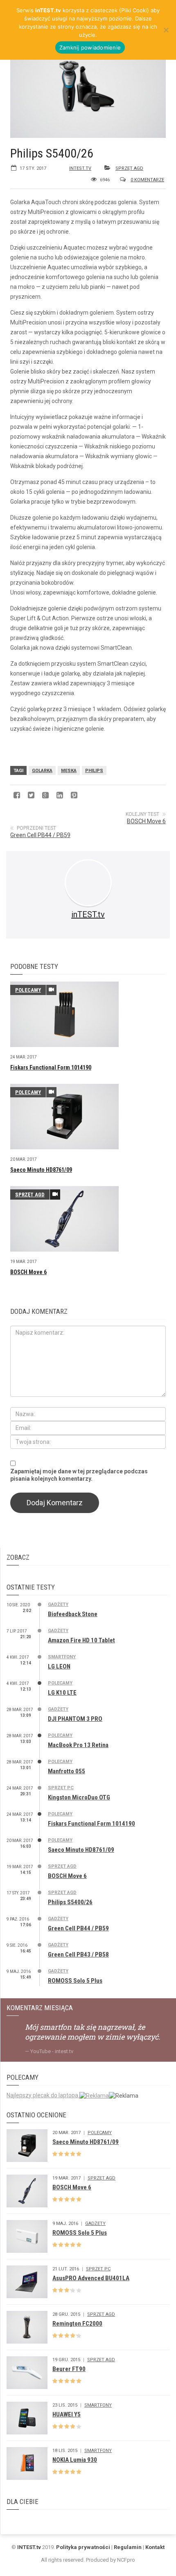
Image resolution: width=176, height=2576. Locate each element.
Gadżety (58, 1604)
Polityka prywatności (83, 2547)
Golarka (42, 771)
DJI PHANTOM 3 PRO (75, 1719)
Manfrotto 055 (67, 1771)
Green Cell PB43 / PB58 (78, 1955)
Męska (69, 771)
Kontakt (155, 2547)
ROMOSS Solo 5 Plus (75, 1981)
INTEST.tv (29, 2547)
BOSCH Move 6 (146, 821)
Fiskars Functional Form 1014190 (51, 1067)
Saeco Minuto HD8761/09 (41, 1170)
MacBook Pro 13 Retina (78, 1745)
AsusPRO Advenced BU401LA (91, 2278)
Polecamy (28, 990)
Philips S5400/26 (70, 1902)
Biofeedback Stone (73, 1614)
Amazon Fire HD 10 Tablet (81, 1640)
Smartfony (62, 1657)
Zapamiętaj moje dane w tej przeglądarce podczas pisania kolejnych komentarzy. (79, 1475)
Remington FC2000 (77, 2324)
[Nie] (166, 30)
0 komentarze (147, 180)
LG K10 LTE (62, 1693)
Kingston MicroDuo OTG (79, 1797)
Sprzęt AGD (129, 168)
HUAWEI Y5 (67, 2414)
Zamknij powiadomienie (90, 47)
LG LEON (59, 1666)
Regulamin (128, 2547)
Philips (94, 771)
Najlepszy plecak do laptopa (43, 2095)
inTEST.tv (80, 168)
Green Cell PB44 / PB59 (40, 835)
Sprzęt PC (61, 1788)
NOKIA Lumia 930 (75, 2460)
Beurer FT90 (69, 2369)
